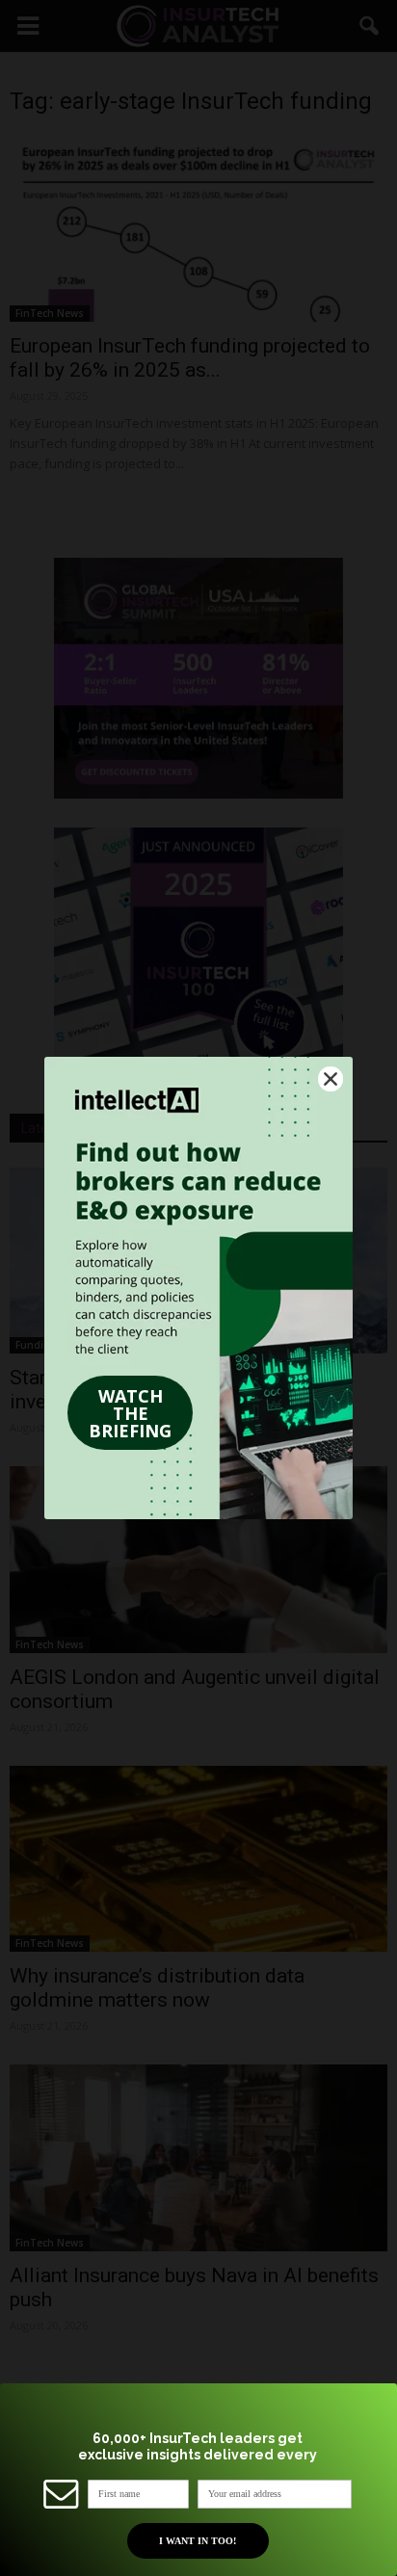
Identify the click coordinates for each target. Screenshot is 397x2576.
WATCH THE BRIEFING (130, 1413)
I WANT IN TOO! (198, 2541)
